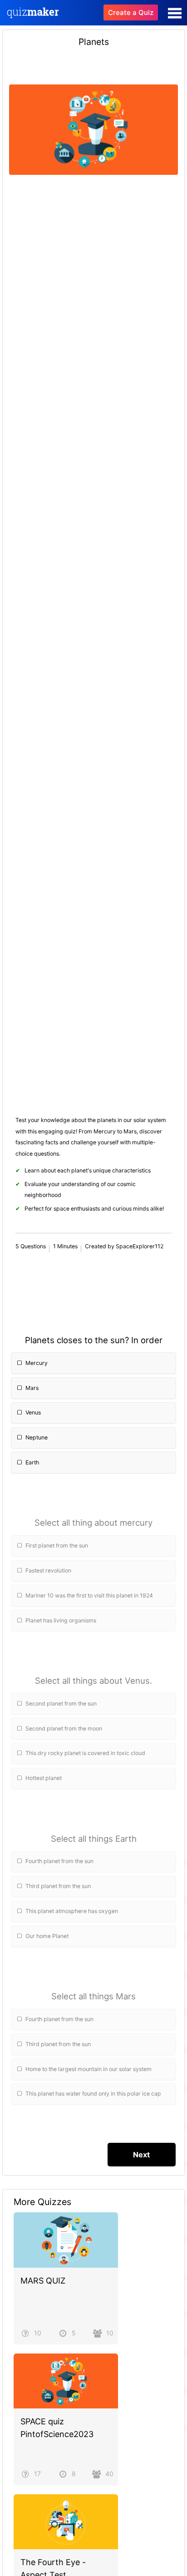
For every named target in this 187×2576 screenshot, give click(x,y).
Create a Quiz (131, 12)
